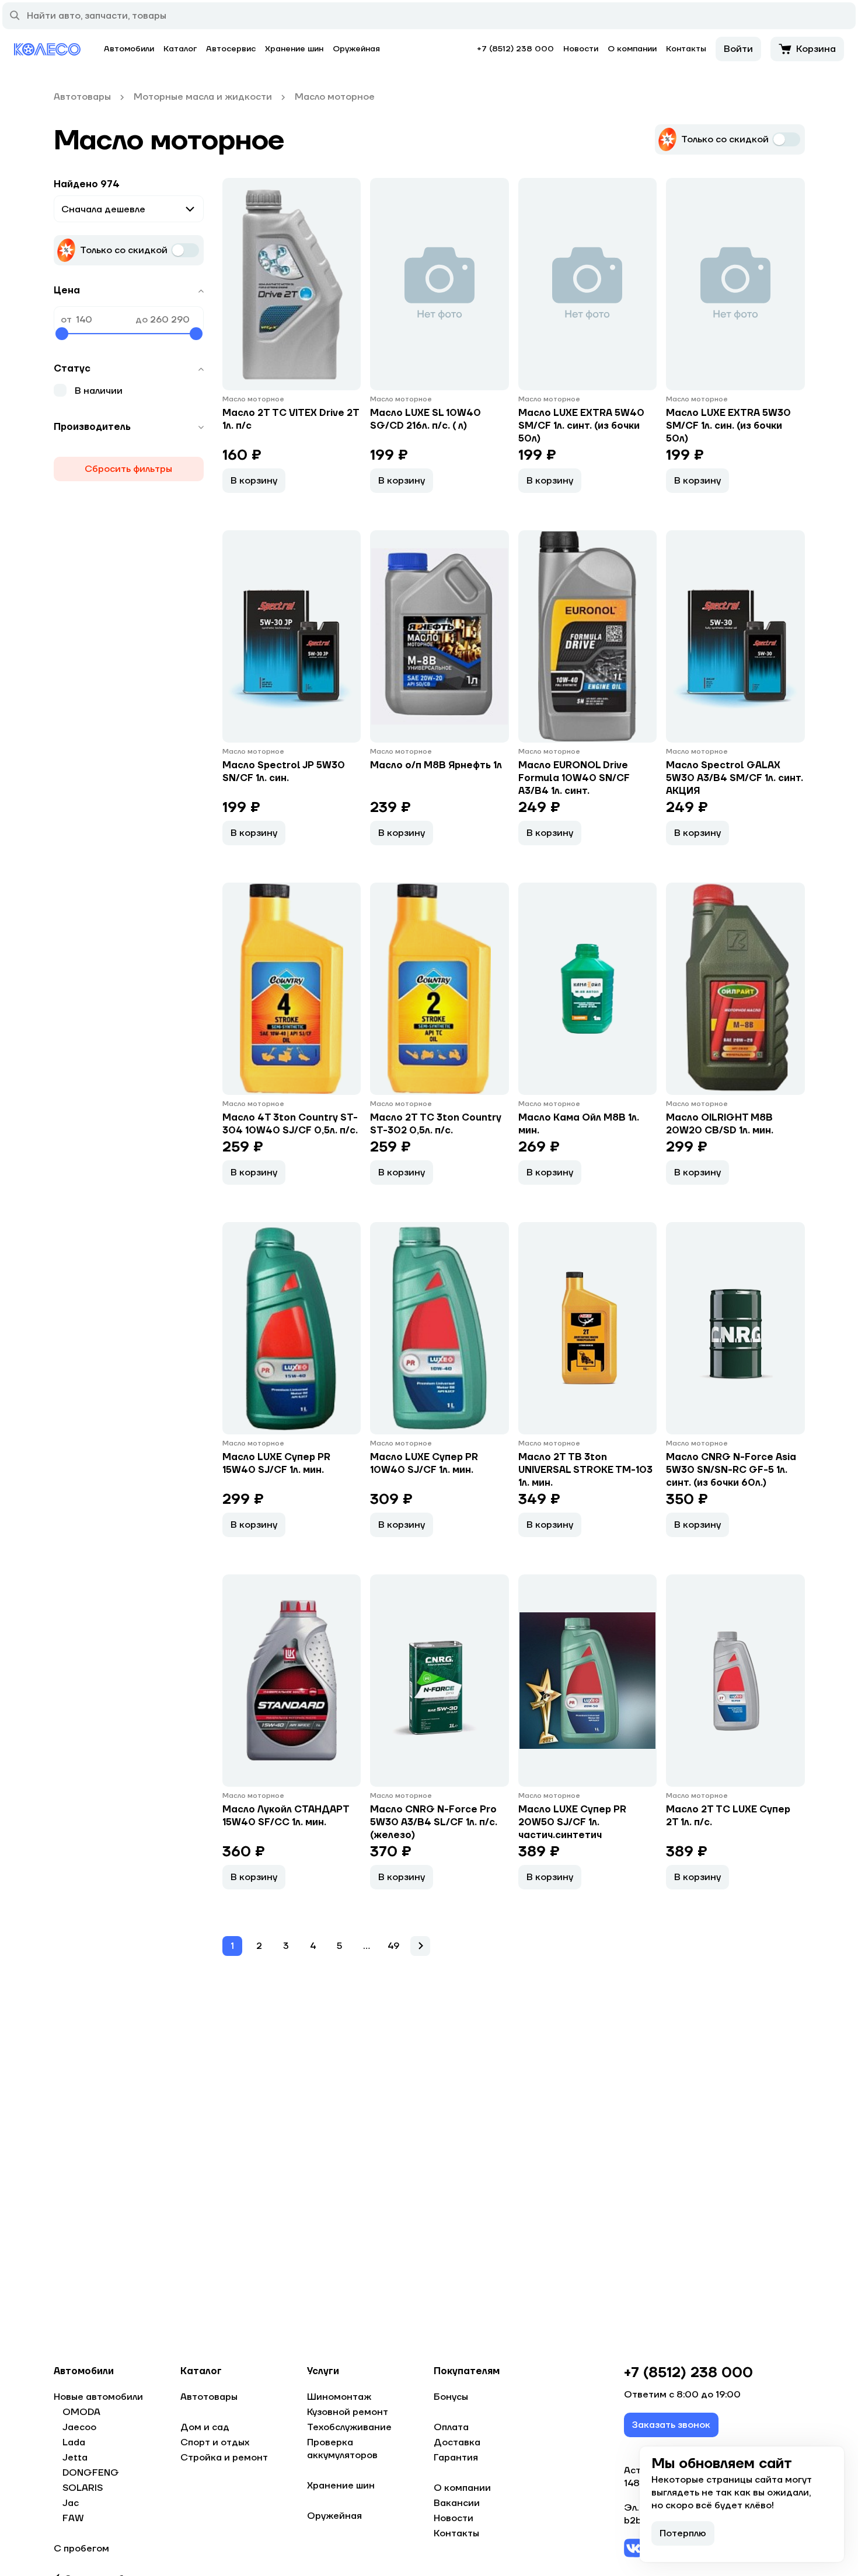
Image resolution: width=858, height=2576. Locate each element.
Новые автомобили (98, 2397)
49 (393, 1946)
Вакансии (457, 2503)
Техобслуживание (349, 2427)
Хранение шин (294, 49)
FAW (73, 2518)
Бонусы (451, 2397)
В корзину (254, 481)
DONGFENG (91, 2473)
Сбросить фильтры (128, 469)
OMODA (81, 2412)
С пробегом (81, 2549)
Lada (74, 2442)
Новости (581, 49)
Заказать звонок (671, 2425)
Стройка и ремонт (224, 2458)
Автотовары (209, 2397)
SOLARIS (83, 2488)
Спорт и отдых (215, 2442)
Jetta (75, 2458)
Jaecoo (79, 2427)
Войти (738, 49)
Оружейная (356, 49)
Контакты (686, 49)
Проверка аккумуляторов (342, 2449)
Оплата (451, 2427)
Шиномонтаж (339, 2397)
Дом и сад (205, 2427)
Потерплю (683, 2533)
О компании (632, 49)
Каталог (180, 49)
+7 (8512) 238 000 (515, 49)
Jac (71, 2503)
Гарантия (456, 2458)
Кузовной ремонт (348, 2412)
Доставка (457, 2442)
